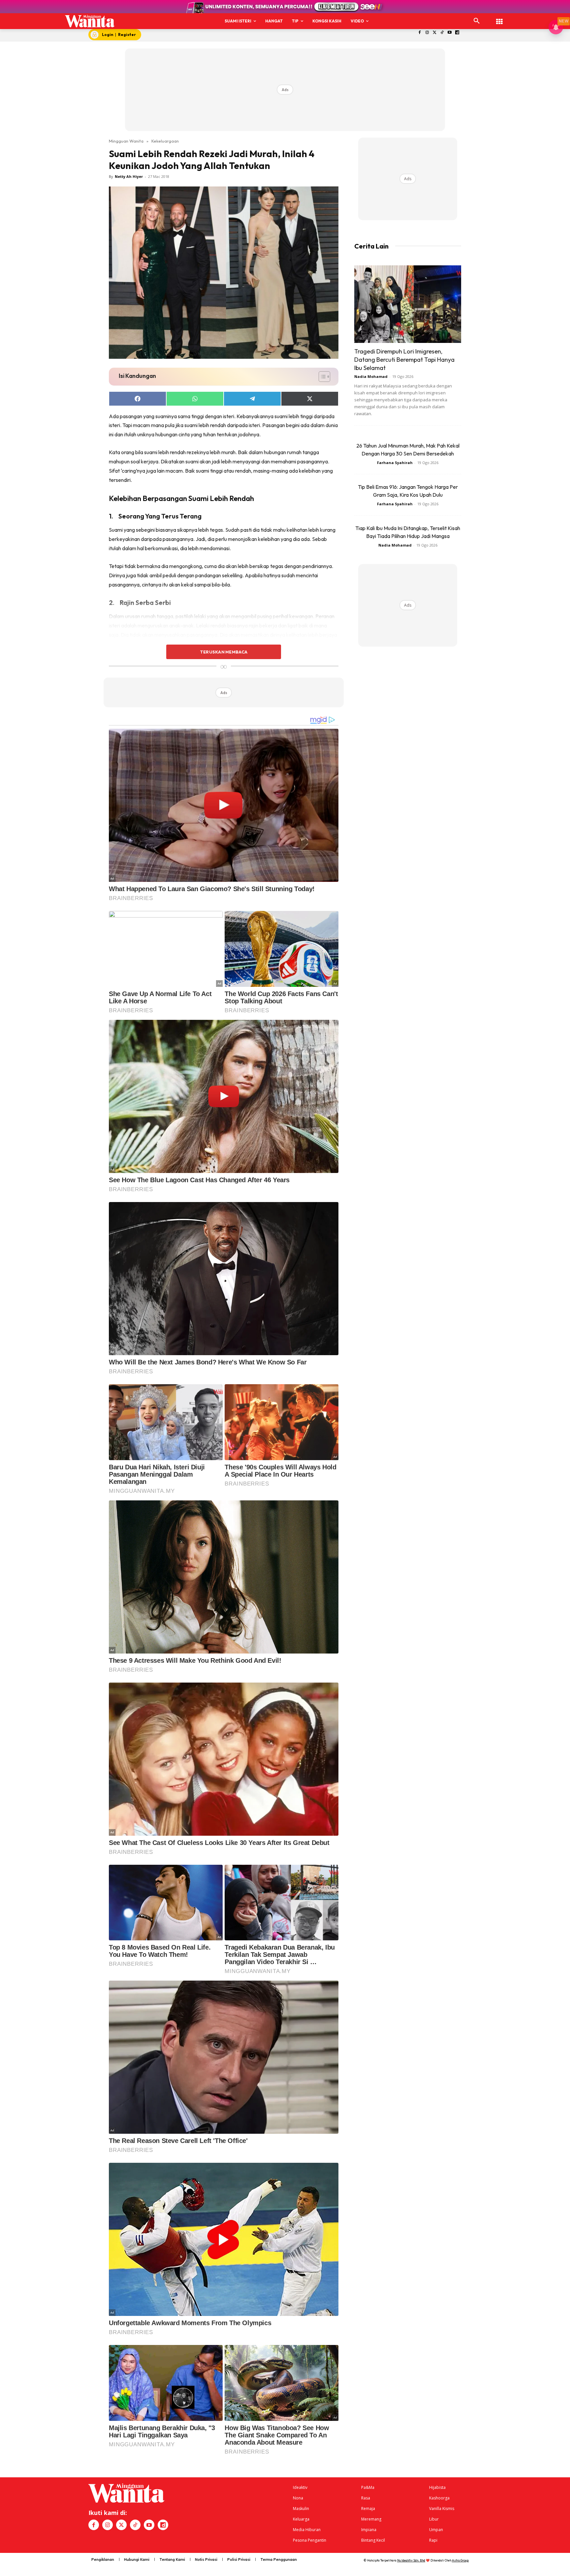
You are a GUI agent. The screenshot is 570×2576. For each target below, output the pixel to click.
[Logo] (90, 21)
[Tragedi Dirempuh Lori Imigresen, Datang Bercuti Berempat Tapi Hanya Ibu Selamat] (408, 304)
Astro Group (460, 2560)
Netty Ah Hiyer (129, 176)
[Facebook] (420, 33)
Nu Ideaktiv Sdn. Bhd (411, 2560)
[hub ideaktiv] (499, 18)
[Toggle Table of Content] (321, 377)
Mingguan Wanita (126, 141)
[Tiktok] (442, 33)
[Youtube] (450, 33)
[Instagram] (427, 33)
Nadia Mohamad (371, 376)
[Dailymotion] (457, 33)
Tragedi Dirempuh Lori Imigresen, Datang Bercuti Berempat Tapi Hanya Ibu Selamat (404, 360)
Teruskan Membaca (224, 652)
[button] (477, 21)
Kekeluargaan (165, 141)
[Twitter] (435, 33)
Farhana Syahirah (395, 463)
